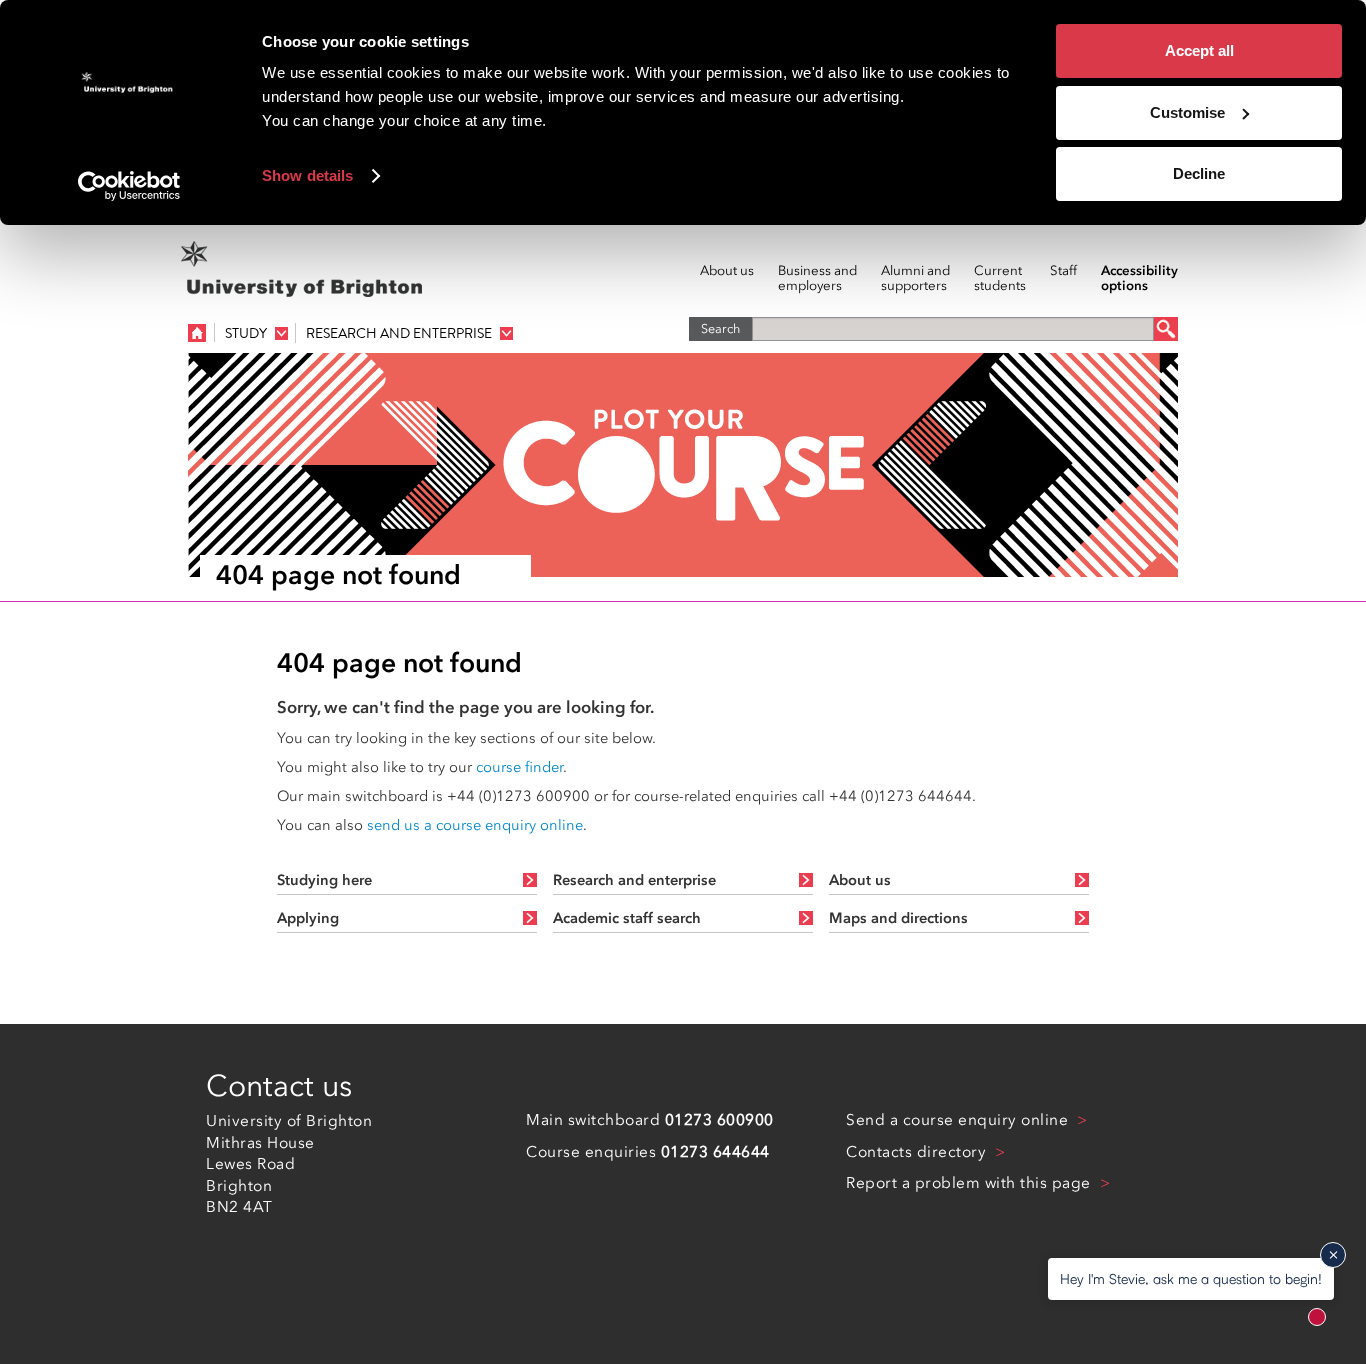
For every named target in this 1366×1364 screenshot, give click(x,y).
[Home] (197, 331)
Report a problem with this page (970, 1183)
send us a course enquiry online (475, 825)
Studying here (324, 880)
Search (720, 328)
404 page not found (338, 574)
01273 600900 (719, 1120)
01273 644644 (715, 1152)
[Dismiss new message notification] (1333, 1255)
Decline (1199, 173)
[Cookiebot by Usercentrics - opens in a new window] (129, 186)
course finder (519, 767)
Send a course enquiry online (959, 1120)
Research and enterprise (399, 333)
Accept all (1199, 50)
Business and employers (817, 278)
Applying (308, 918)
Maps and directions (898, 918)
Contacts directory (918, 1152)
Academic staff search (627, 918)
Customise (1187, 112)
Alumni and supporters (915, 278)
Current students (1000, 278)
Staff (1063, 271)
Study (246, 333)
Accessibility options (1139, 278)
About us (727, 271)
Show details (307, 175)
